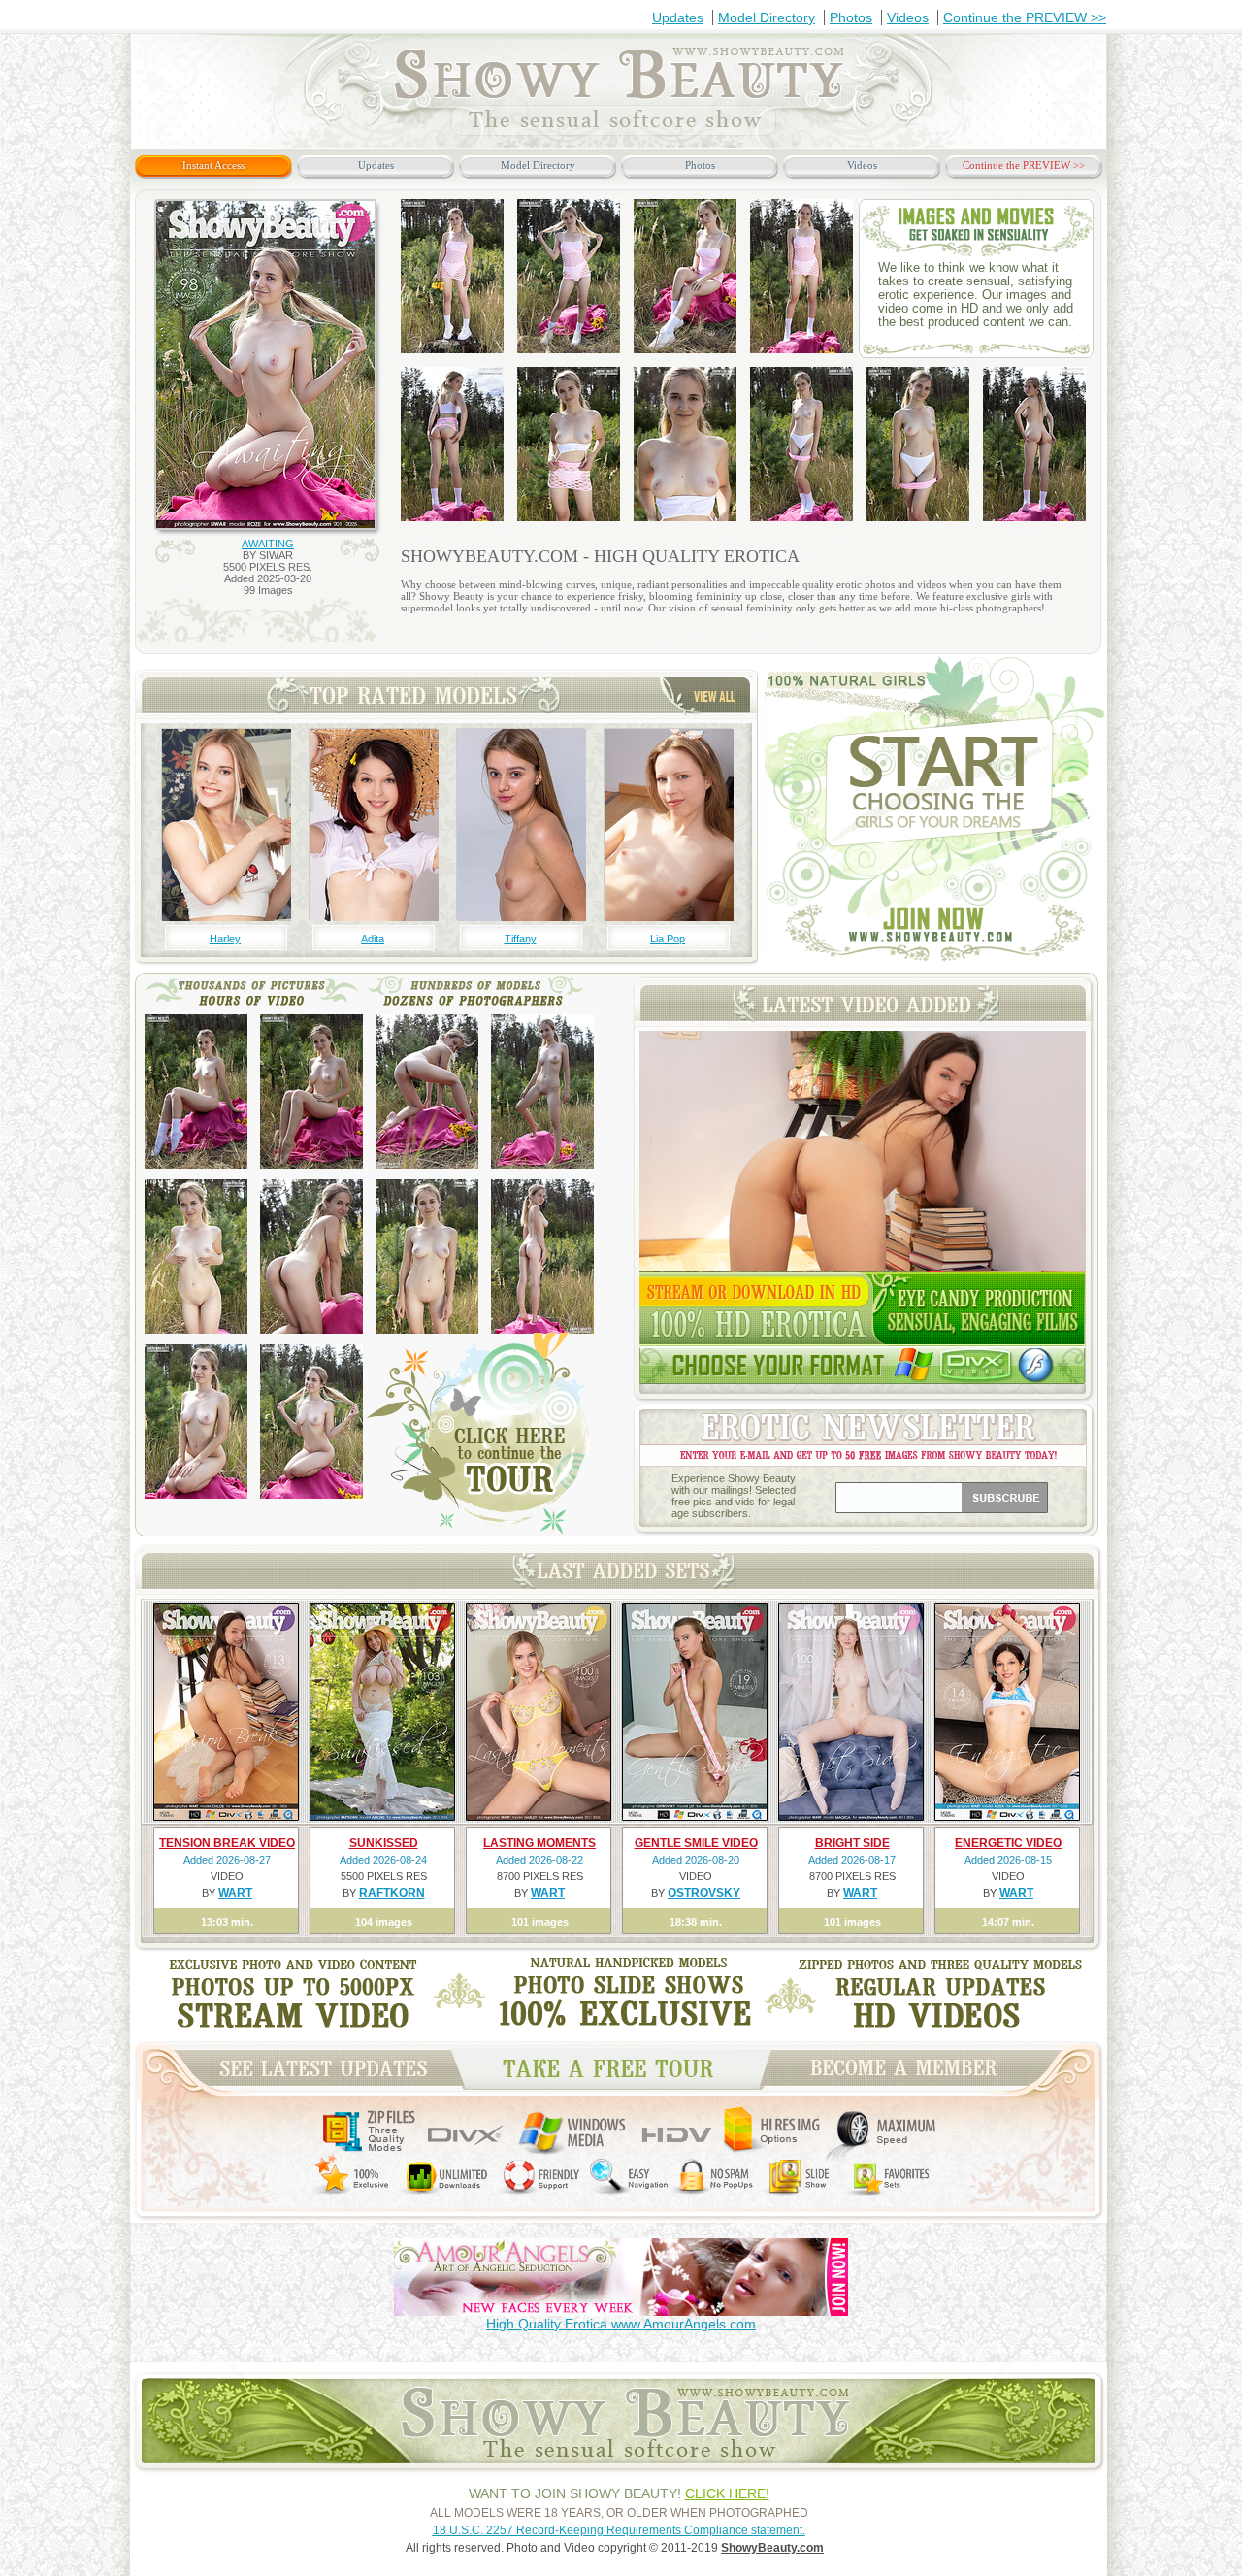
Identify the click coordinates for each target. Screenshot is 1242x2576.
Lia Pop (668, 939)
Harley (225, 939)
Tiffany (521, 939)
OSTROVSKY (704, 1893)
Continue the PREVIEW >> (1025, 17)
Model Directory (767, 17)
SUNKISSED (384, 1843)
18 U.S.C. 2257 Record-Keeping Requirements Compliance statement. (619, 2530)
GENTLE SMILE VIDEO (696, 1843)
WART (235, 1893)
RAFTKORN (392, 1893)
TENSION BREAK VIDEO (227, 1843)
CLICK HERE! (727, 2493)
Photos (851, 17)
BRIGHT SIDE (852, 1843)
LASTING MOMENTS (539, 1843)
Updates (678, 17)
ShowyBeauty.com (772, 2548)
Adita (373, 939)
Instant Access (213, 165)
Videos (908, 17)
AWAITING (268, 544)
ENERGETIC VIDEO (1008, 1843)
